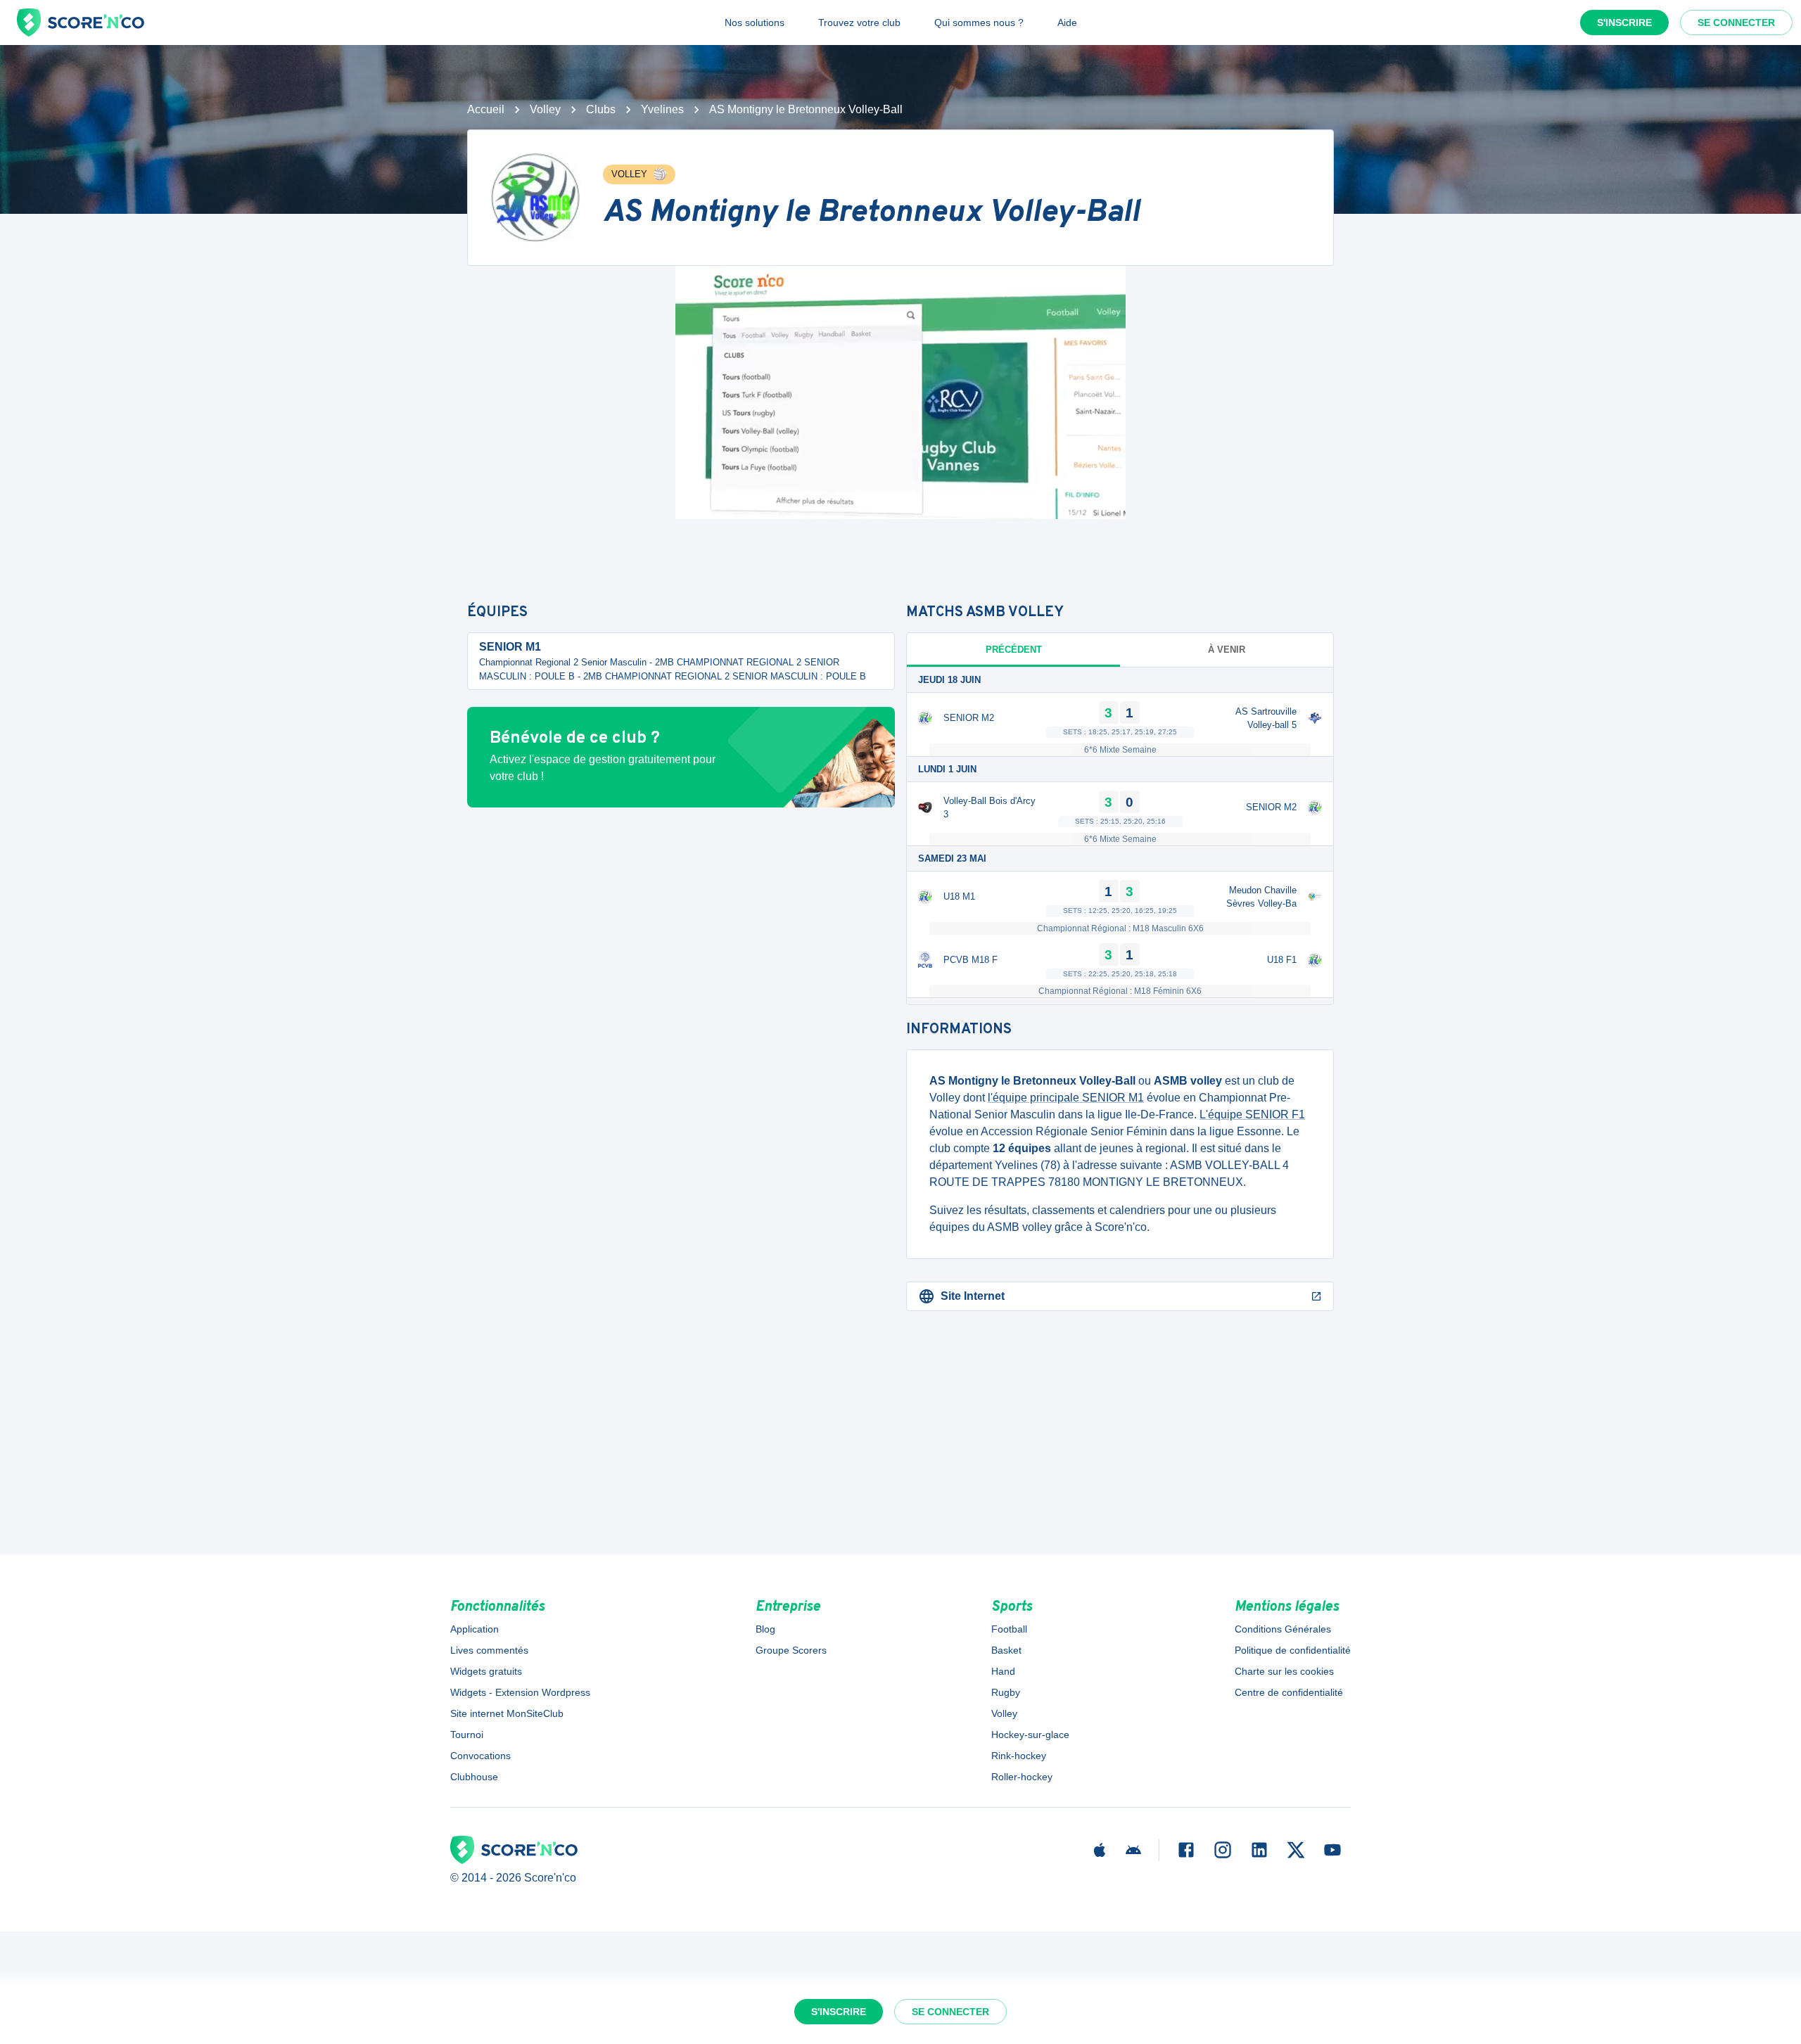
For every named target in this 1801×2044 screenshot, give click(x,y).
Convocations (481, 1756)
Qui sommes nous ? (979, 23)
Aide (1067, 23)
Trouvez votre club (859, 23)
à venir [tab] (1227, 650)
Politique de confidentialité (1293, 1650)
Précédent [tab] (1014, 650)
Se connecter (1736, 23)
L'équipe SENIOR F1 (1252, 1114)
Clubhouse (474, 1777)
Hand (1003, 1671)
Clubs (601, 109)
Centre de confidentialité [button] (1289, 1692)
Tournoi (467, 1735)
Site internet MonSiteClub (507, 1713)
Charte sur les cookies (1284, 1671)
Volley (545, 109)
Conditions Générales (1283, 1629)
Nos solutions (755, 23)
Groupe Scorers (791, 1650)
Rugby (1006, 1692)
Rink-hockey (1019, 1756)
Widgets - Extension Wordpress (520, 1692)
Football (1009, 1629)
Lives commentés (489, 1650)
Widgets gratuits (486, 1671)
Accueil (486, 109)
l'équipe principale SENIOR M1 (1066, 1098)
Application (475, 1629)
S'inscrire (1624, 23)
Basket (1006, 1650)
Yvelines (662, 109)
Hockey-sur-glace (1030, 1735)
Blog (765, 1629)
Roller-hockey (1022, 1777)
